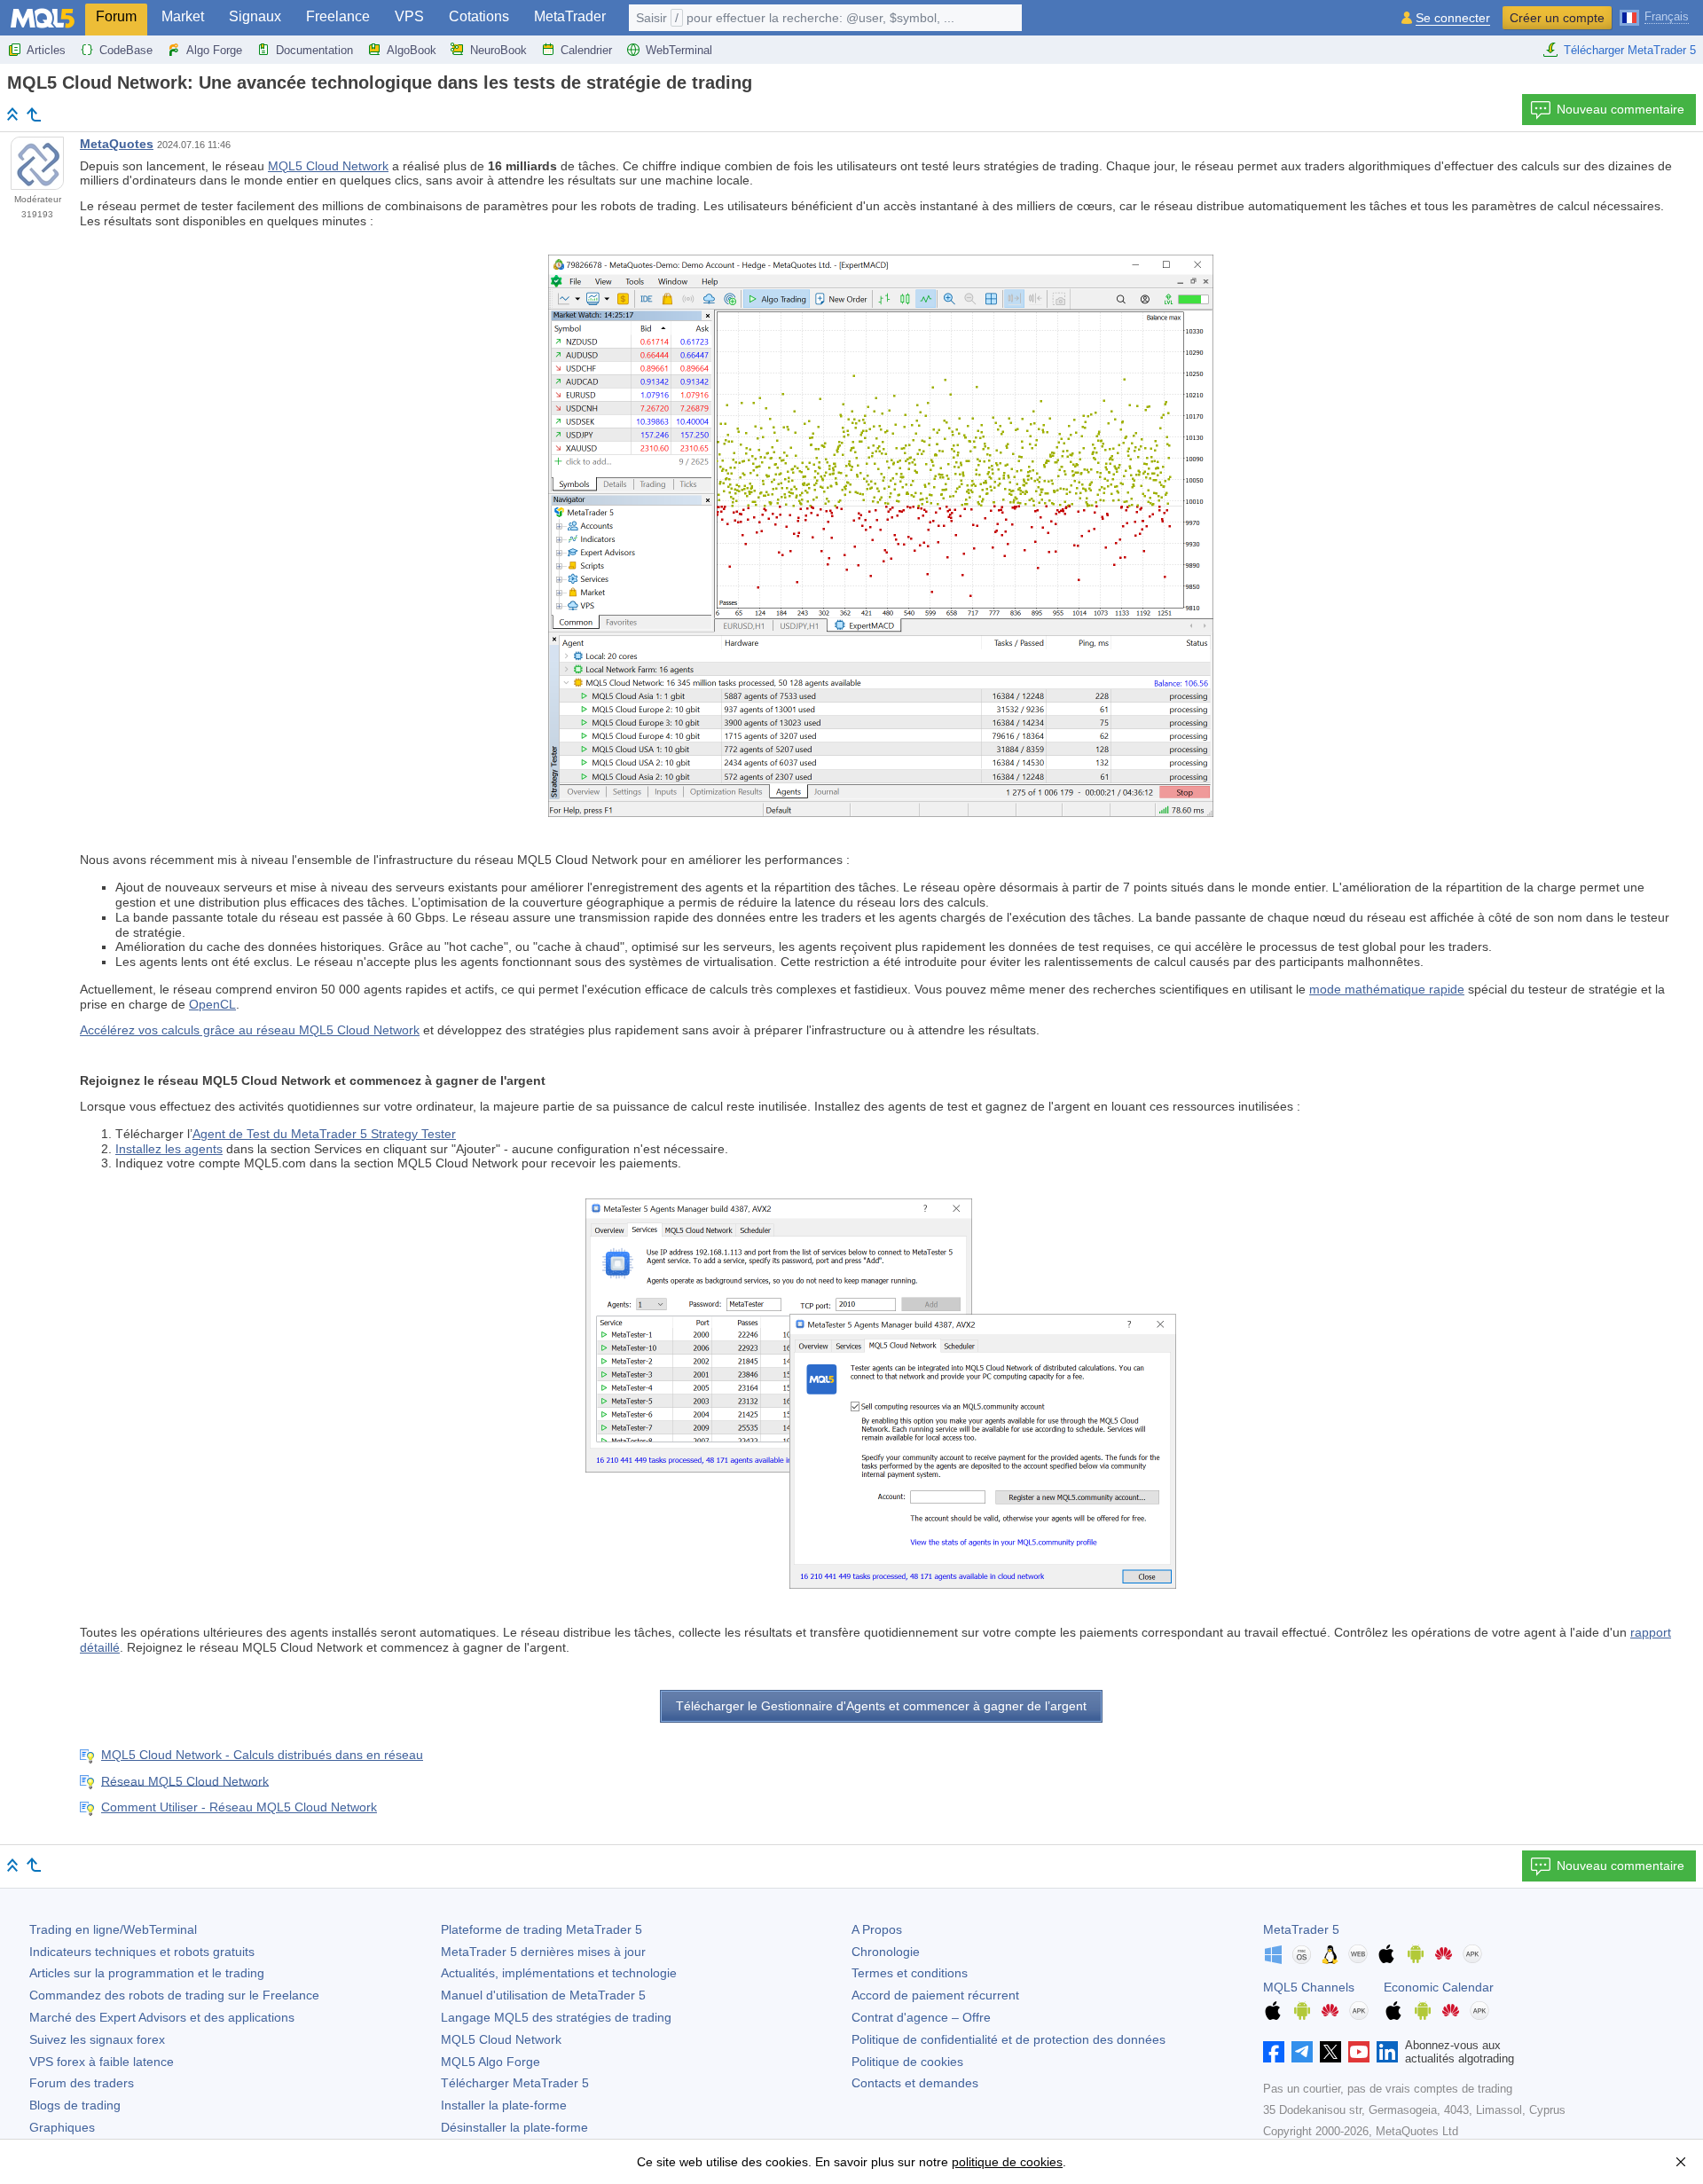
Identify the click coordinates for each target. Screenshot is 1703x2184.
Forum (116, 16)
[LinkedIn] (1387, 2052)
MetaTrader (570, 16)
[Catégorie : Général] (34, 114)
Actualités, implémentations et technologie (559, 1973)
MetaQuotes (117, 144)
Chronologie (886, 1952)
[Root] (12, 114)
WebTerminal (679, 50)
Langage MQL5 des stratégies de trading (556, 2017)
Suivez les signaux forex (97, 2039)
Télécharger (515, 2083)
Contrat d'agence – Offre (921, 2017)
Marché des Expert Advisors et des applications (162, 2017)
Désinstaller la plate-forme (514, 2127)
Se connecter (1453, 18)
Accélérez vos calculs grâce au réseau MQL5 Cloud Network (250, 1030)
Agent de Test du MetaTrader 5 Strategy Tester (324, 1134)
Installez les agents (169, 1149)
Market (183, 16)
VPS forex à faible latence (102, 2062)
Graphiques (62, 2127)
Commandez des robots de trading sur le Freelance (174, 1995)
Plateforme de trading (542, 1929)
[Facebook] (1274, 2052)
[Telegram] (1302, 2052)
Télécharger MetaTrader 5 (1630, 50)
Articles (46, 50)
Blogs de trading (75, 2105)
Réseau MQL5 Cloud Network (185, 1780)
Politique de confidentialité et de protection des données (1008, 2039)
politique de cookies (1007, 2162)
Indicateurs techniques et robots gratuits (142, 1952)
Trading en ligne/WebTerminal (113, 1929)
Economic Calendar (1439, 1987)
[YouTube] (1359, 2052)
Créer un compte (1557, 18)
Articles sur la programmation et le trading (147, 1973)
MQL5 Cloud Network (328, 166)
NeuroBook (498, 50)
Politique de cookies (907, 2062)
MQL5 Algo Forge (490, 2062)
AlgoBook (412, 50)
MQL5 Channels (1309, 1987)
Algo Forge (214, 50)
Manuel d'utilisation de (543, 1995)
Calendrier (586, 50)
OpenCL (212, 1004)
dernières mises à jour (543, 1952)
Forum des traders (82, 2083)
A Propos (877, 1929)
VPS (409, 16)
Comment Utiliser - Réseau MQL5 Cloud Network (239, 1807)
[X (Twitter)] (1330, 2052)
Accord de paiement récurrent (935, 1995)
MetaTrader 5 (1301, 1929)
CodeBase (126, 50)
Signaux (255, 16)
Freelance (338, 16)
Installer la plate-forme (504, 2105)
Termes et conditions (910, 1973)
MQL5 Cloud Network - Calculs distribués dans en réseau (262, 1755)
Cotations (479, 16)
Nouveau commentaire (1621, 109)
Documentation (314, 50)
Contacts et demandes (915, 2083)
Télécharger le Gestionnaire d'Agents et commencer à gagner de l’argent (881, 1706)
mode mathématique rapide (1387, 989)
